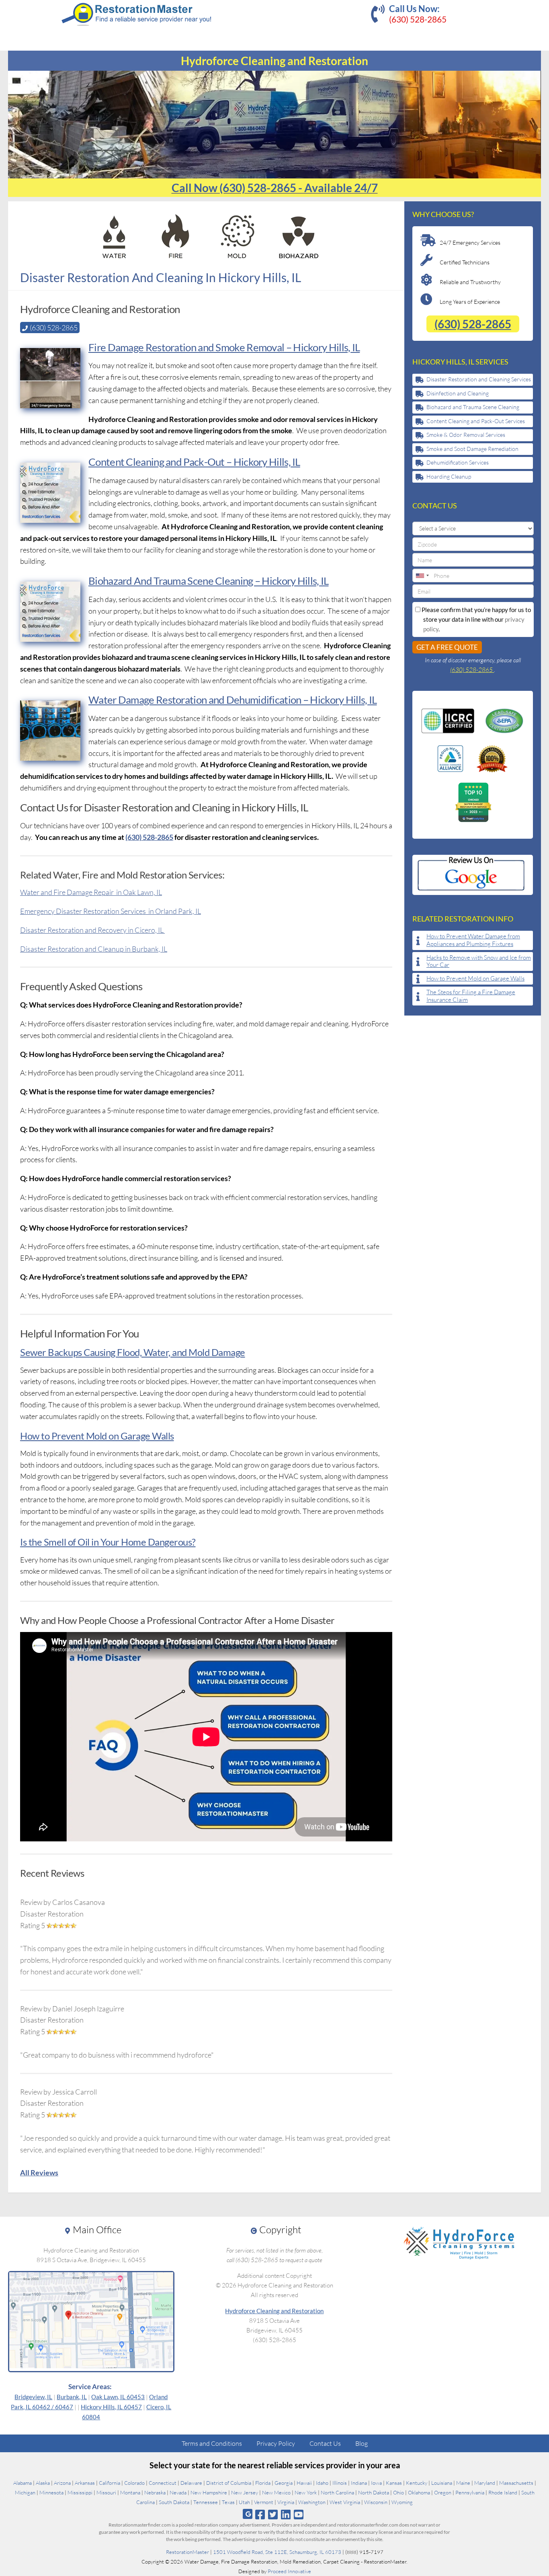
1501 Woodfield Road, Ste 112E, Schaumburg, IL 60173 (277, 2552)
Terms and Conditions (212, 2443)
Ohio (398, 2492)
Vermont (264, 2502)
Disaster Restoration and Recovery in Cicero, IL (92, 930)
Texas (228, 2502)
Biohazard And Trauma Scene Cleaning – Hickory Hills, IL (209, 581)
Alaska (43, 2483)
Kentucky (417, 2483)
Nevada (178, 2492)
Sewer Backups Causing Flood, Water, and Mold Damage (133, 1352)
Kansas (394, 2483)
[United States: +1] (422, 575)
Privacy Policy (276, 2443)
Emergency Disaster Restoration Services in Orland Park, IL (111, 911)
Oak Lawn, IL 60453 (118, 2397)
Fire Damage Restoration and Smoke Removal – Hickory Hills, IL (224, 347)
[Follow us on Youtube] (299, 2514)
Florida (263, 2483)
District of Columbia (229, 2483)
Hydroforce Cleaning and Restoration (274, 2311)
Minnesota (51, 2492)
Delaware (191, 2483)
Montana (130, 2492)
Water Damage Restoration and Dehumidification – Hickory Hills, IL (233, 700)
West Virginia (345, 2502)
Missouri (106, 2492)
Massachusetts (516, 2483)
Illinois (340, 2483)
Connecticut (163, 2483)
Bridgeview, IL (33, 2397)
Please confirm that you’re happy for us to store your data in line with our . (476, 619)
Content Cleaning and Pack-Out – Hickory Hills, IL (194, 462)
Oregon (443, 2492)
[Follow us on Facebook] (260, 2514)
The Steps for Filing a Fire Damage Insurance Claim (471, 996)
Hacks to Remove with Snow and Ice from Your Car (479, 961)
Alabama (23, 2483)
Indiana (359, 2483)
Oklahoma (419, 2492)
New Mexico (276, 2492)
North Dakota (374, 2492)
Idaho (322, 2483)
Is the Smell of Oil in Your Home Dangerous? (108, 1542)
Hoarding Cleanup (449, 476)
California (110, 2483)
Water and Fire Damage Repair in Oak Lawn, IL (91, 892)
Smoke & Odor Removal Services (466, 435)
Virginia (286, 2502)
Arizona (62, 2483)
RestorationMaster (187, 2552)
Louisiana (442, 2483)
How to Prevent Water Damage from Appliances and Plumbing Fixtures (473, 940)
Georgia (284, 2483)
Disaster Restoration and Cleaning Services (479, 379)
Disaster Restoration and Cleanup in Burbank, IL (94, 949)
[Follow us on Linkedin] (286, 2514)
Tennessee (206, 2502)
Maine (463, 2483)
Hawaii (304, 2483)
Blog (362, 2443)
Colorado (134, 2483)
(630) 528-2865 (418, 19)
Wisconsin (376, 2502)
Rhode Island (503, 2492)
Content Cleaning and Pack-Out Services (476, 421)
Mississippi (80, 2492)
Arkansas (85, 2483)
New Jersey (245, 2492)
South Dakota (174, 2502)
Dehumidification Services (458, 462)
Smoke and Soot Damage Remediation (472, 449)
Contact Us (325, 2443)
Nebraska (155, 2492)
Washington (312, 2502)
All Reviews (39, 2173)
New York (306, 2492)
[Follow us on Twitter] (273, 2514)
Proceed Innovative (289, 2571)
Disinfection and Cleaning (458, 393)
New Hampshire (209, 2492)
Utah (244, 2502)
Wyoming (402, 2502)
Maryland (485, 2483)
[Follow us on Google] (248, 2514)
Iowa (376, 2483)
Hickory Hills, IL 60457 (111, 2407)
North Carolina (337, 2492)
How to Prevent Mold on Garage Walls (97, 1436)
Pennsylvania (470, 2492)
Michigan (25, 2492)
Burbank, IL (72, 2397)
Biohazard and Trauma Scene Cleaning (473, 407)
